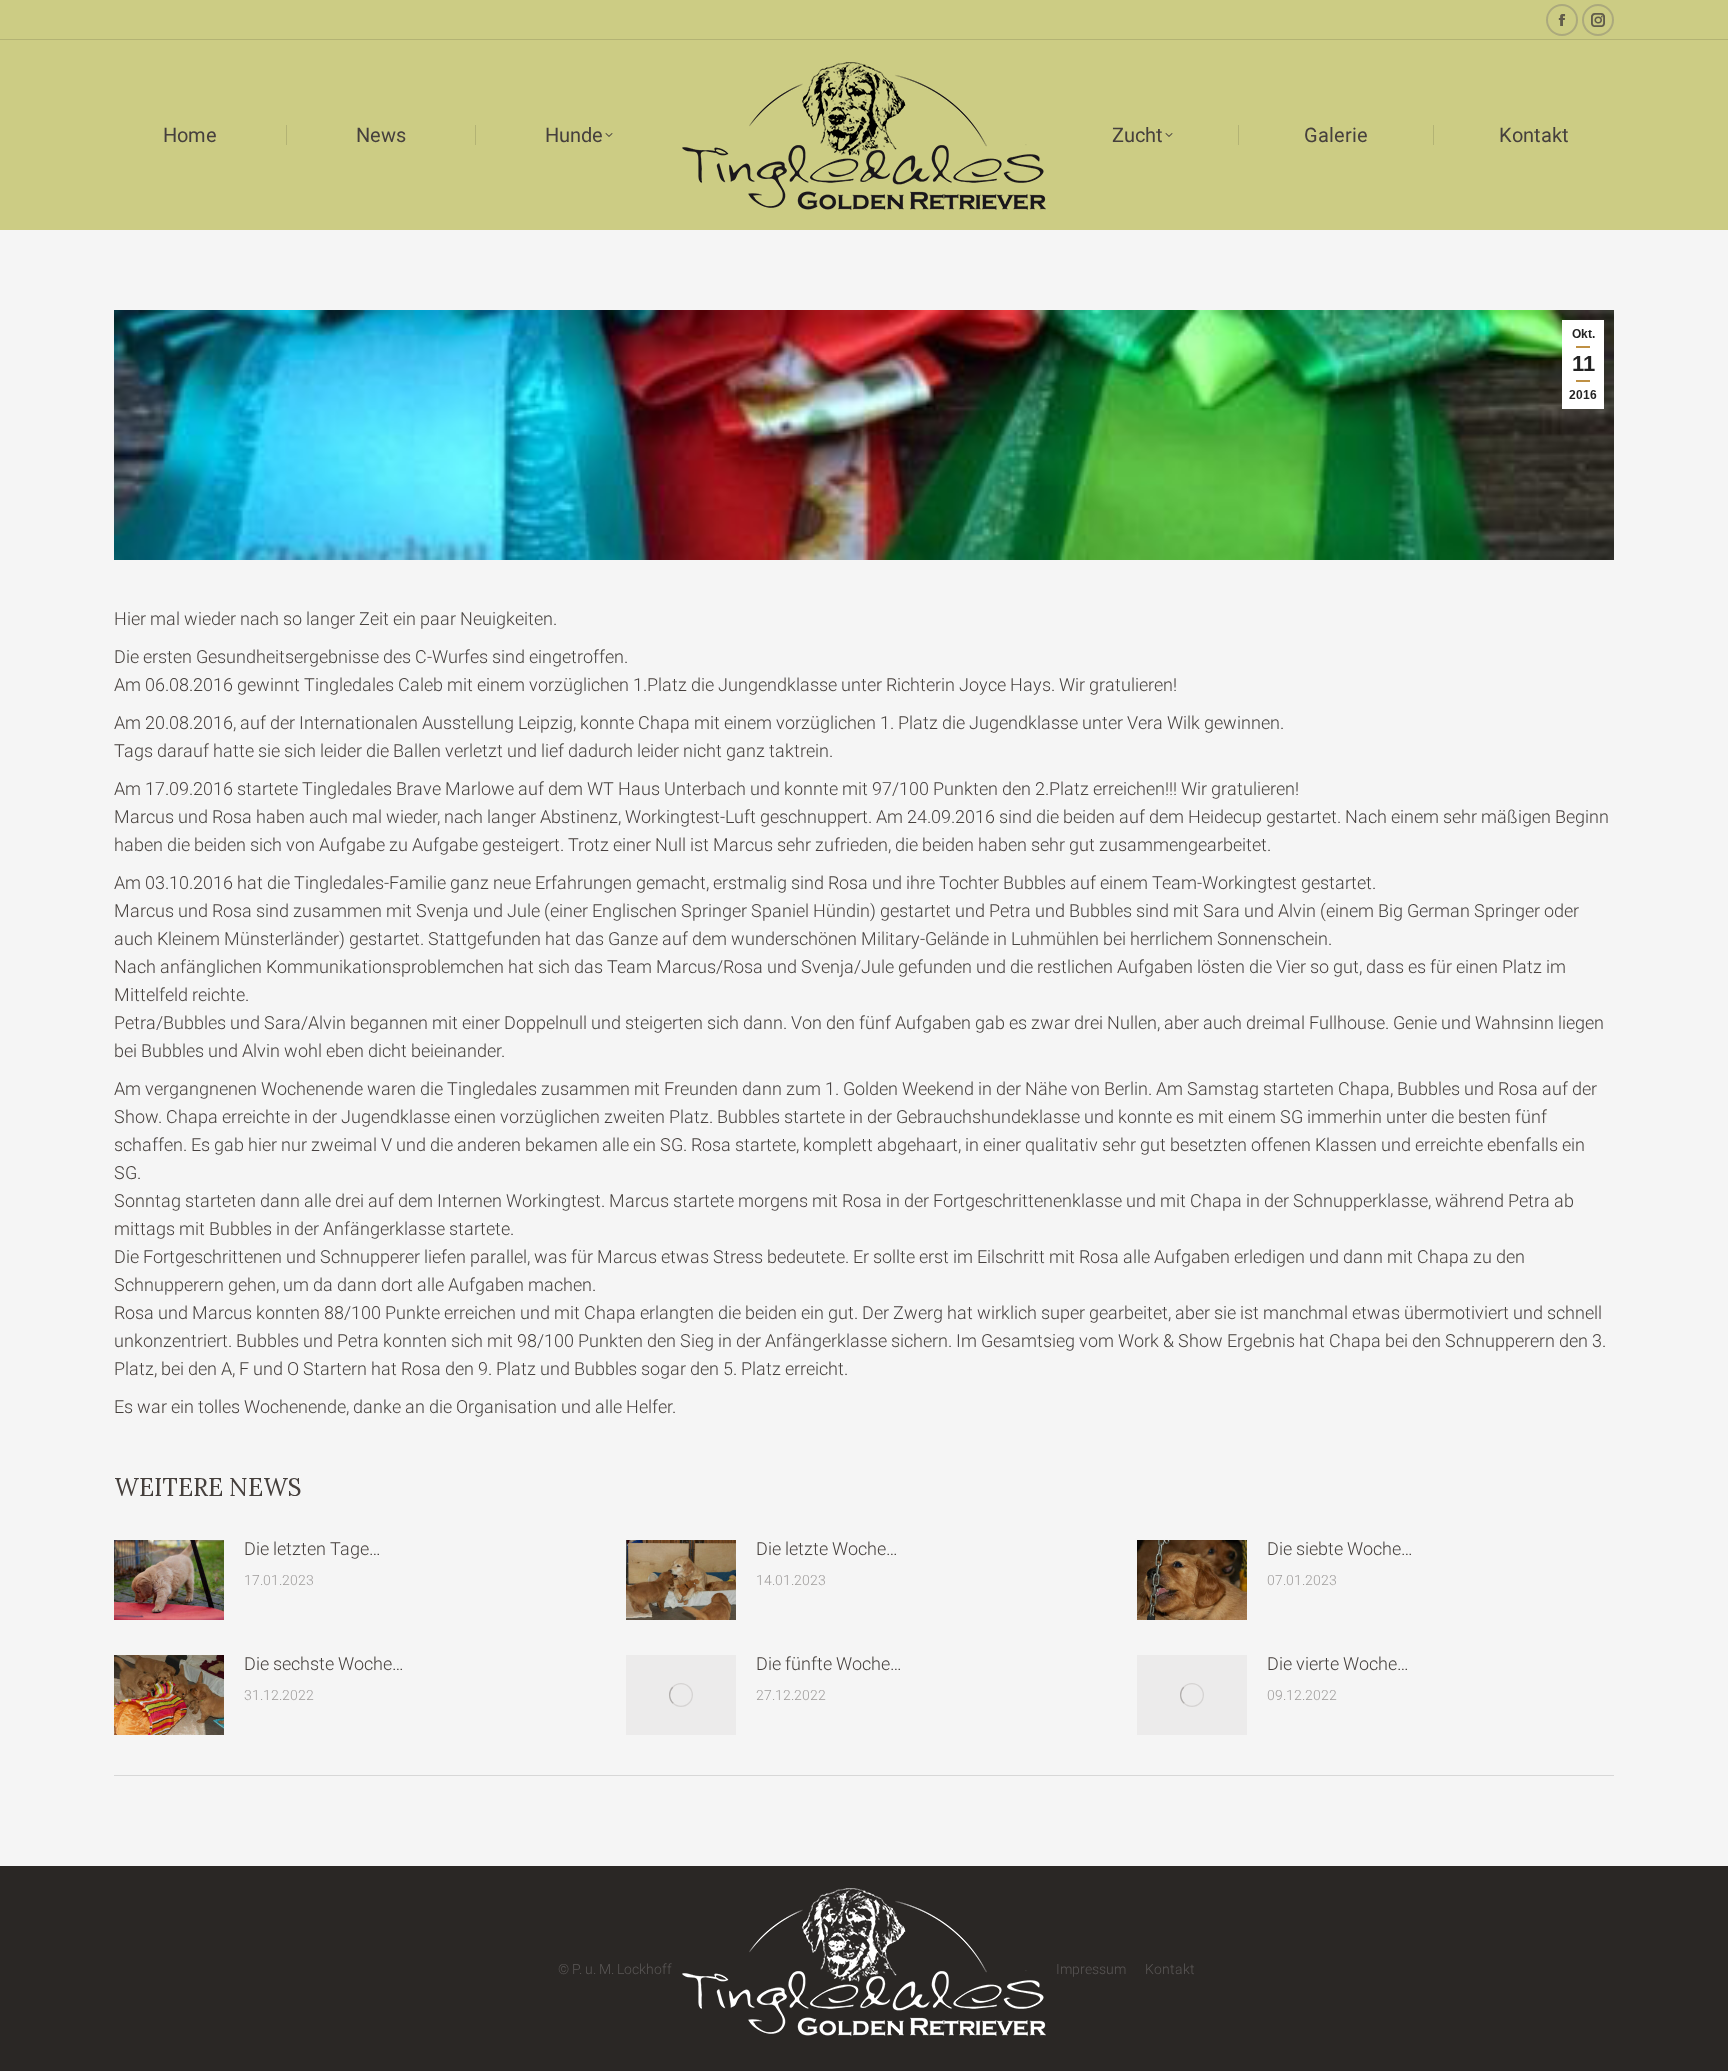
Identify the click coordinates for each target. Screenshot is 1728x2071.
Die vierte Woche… (1338, 1663)
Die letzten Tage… (312, 1548)
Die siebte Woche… (1340, 1548)
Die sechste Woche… (324, 1663)
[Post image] (169, 1580)
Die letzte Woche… (827, 1548)
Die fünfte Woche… (829, 1663)
